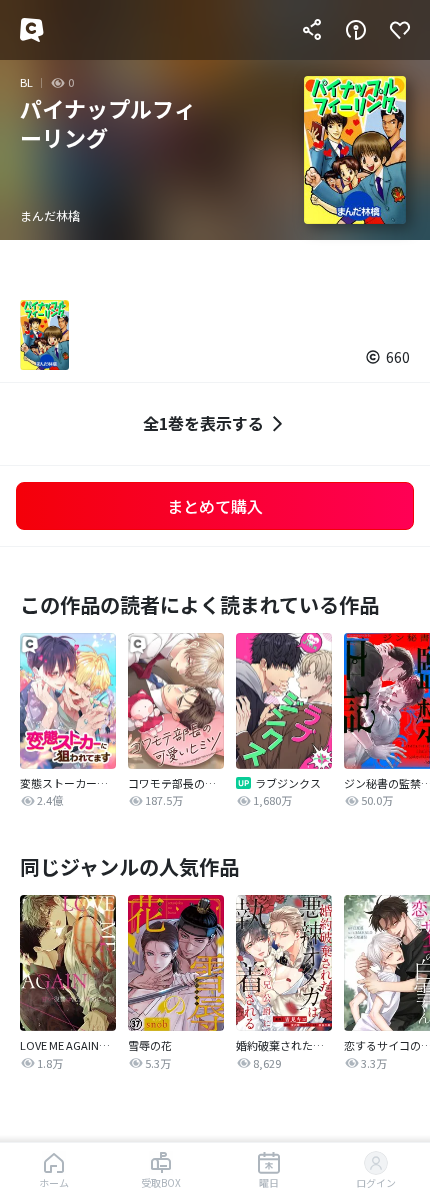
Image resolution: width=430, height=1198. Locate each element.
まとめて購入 (215, 506)
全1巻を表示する (203, 423)
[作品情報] (356, 30)
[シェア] (312, 30)
